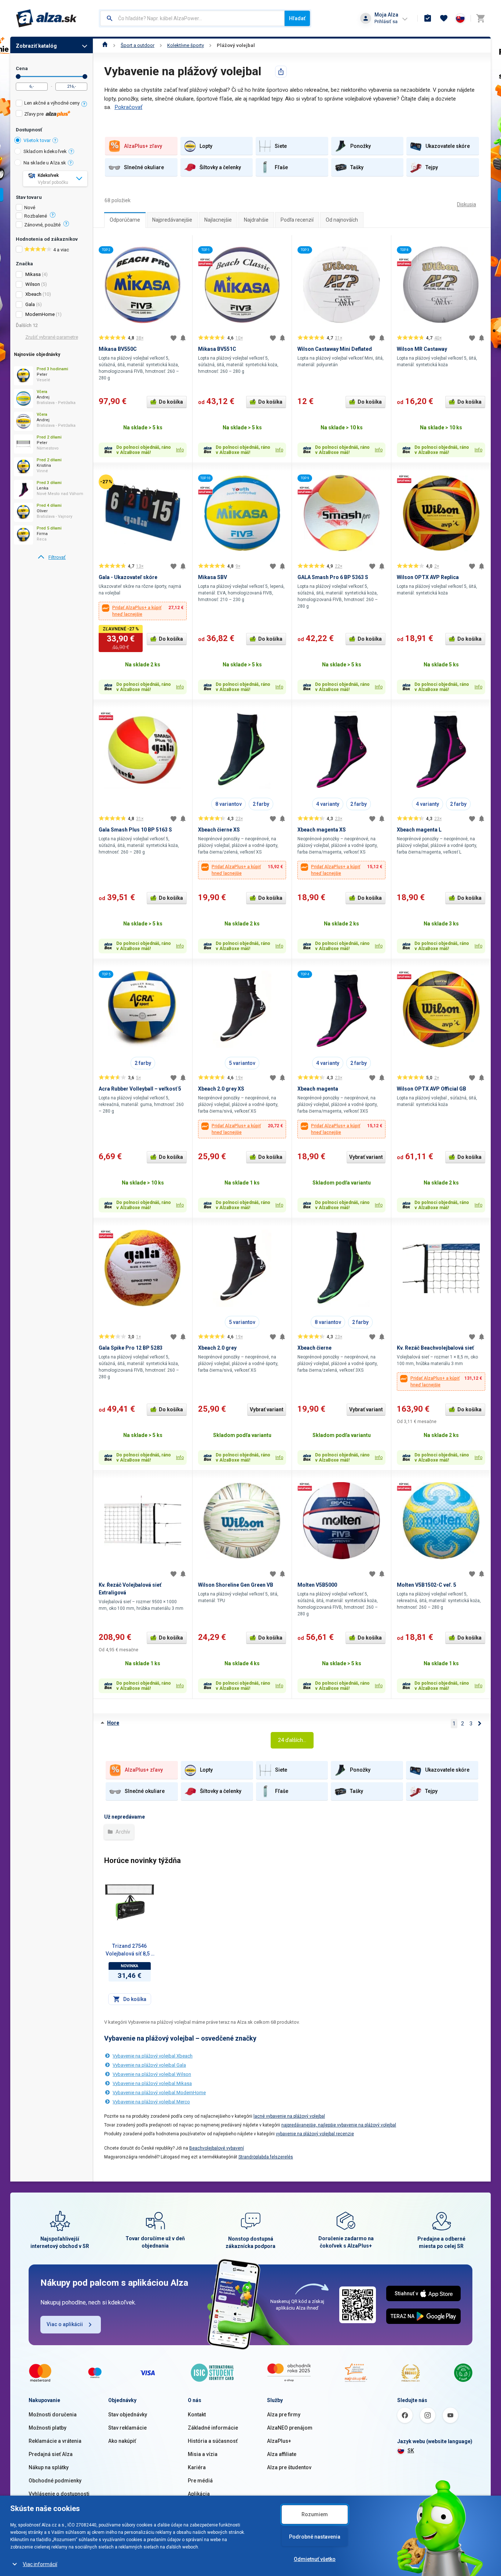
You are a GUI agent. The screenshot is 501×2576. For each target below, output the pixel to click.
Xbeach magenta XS (322, 830)
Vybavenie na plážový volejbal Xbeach (153, 2056)
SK (411, 2451)
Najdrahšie (256, 220)
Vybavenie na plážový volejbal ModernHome (159, 2093)
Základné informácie (213, 2428)
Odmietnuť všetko (315, 2559)
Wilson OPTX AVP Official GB (431, 1089)
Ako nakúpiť (122, 2441)
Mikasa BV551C (217, 349)
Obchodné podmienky (55, 2481)
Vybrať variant (366, 1157)
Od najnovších (342, 220)
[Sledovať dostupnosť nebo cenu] (183, 338)
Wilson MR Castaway (422, 349)
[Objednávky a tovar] (428, 18)
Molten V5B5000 (317, 1585)
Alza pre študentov (289, 2467)
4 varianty (328, 804)
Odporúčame (125, 220)
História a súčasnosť (213, 2441)
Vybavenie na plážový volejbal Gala (149, 2065)
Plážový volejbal (236, 45)
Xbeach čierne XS (219, 830)
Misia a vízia (203, 2454)
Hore (113, 1723)
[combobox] (192, 18)
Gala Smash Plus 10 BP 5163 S (135, 830)
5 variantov (242, 1063)
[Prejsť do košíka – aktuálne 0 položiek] (480, 18)
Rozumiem (315, 2514)
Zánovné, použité (42, 225)
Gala (30, 304)
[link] (52, 557)
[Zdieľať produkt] (281, 72)
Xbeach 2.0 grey (217, 1348)
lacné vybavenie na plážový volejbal (289, 2116)
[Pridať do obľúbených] (173, 338)
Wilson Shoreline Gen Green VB (236, 1585)
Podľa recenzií (297, 220)
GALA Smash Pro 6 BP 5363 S (333, 577)
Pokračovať (128, 107)
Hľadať (297, 18)
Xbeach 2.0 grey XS (221, 1089)
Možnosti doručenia (53, 2415)
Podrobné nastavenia (315, 2537)
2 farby (261, 804)
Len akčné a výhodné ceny (52, 103)
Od (18, 77)
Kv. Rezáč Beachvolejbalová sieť (435, 1348)
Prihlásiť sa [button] (386, 21)
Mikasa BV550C (118, 349)
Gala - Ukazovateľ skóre (128, 577)
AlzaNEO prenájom (290, 2428)
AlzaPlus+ (279, 2441)
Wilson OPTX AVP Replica (428, 577)
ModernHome (40, 314)
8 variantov (228, 804)
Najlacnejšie (218, 220)
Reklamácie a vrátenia (55, 2441)
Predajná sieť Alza (51, 2454)
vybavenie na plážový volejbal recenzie (315, 2134)
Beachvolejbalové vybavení (217, 2148)
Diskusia (467, 204)
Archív (122, 1832)
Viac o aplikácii (65, 2324)
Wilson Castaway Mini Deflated (335, 349)
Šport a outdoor (138, 45)
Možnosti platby (47, 2428)
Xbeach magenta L (419, 830)
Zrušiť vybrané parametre (52, 337)
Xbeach (33, 294)
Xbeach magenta (318, 1089)
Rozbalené (36, 216)
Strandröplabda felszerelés (266, 2157)
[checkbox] (52, 104)
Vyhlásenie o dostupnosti (59, 2494)
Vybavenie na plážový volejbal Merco (151, 2102)
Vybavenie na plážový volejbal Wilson (152, 2074)
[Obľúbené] (444, 18)
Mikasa (33, 274)
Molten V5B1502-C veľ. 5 (427, 1585)
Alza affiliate (282, 2454)
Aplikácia (199, 2494)
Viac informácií (40, 2564)
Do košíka (171, 402)
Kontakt (197, 2415)
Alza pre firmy (284, 2415)
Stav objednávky (128, 2415)
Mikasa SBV (213, 577)
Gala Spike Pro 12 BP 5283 (131, 1348)
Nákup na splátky (49, 2467)
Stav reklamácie (127, 2428)
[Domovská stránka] (105, 45)
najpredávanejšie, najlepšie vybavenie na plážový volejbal (339, 2125)
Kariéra (197, 2467)
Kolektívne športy (186, 45)
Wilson (33, 284)
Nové (30, 208)
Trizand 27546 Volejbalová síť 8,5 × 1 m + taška (129, 1950)
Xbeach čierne (315, 1348)
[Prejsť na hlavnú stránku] (46, 18)
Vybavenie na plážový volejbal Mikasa (152, 2083)
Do (85, 77)
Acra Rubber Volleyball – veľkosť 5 (140, 1089)
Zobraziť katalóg (36, 46)
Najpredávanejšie (172, 220)
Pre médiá (200, 2481)
